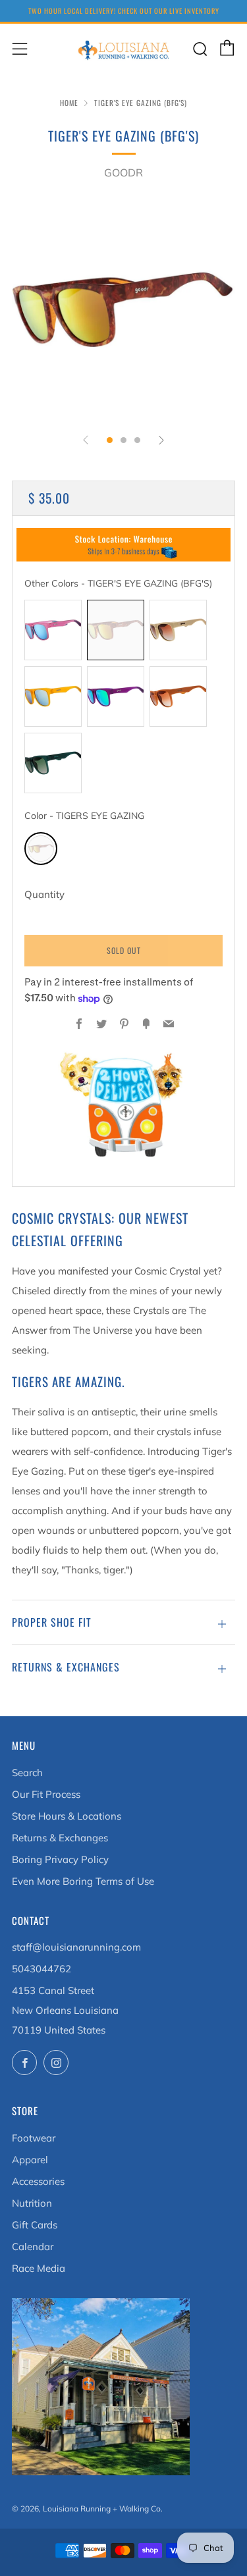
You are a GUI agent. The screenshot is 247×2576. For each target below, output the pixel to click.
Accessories (38, 2181)
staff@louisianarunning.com (76, 1947)
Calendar (33, 2247)
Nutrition (32, 2203)
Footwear (34, 2138)
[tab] (110, 440)
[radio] (53, 630)
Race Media (39, 2268)
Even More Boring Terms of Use (83, 1881)
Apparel (30, 2160)
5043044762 (41, 1969)
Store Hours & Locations (67, 1816)
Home (69, 103)
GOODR (123, 172)
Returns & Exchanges (60, 1838)
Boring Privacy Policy (60, 1859)
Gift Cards (35, 2225)
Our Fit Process (46, 1794)
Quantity (44, 894)
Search (27, 1773)
